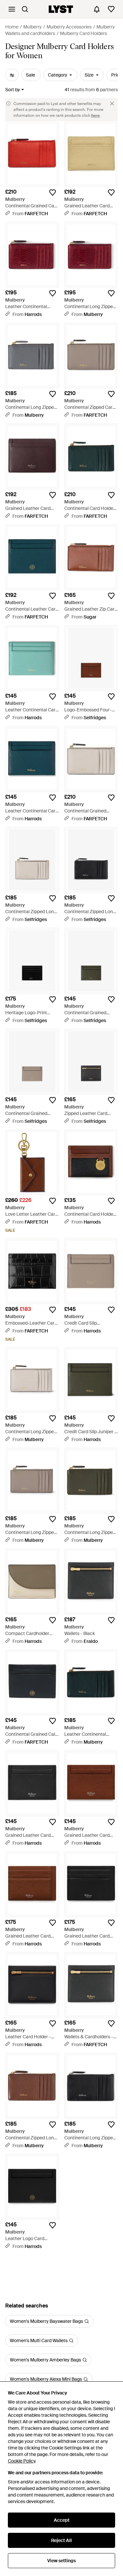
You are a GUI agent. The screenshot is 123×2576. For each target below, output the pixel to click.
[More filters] (12, 75)
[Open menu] (12, 9)
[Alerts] (97, 9)
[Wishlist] (111, 9)
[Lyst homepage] (61, 9)
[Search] (25, 9)
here (95, 115)
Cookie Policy (21, 2461)
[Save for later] (52, 193)
